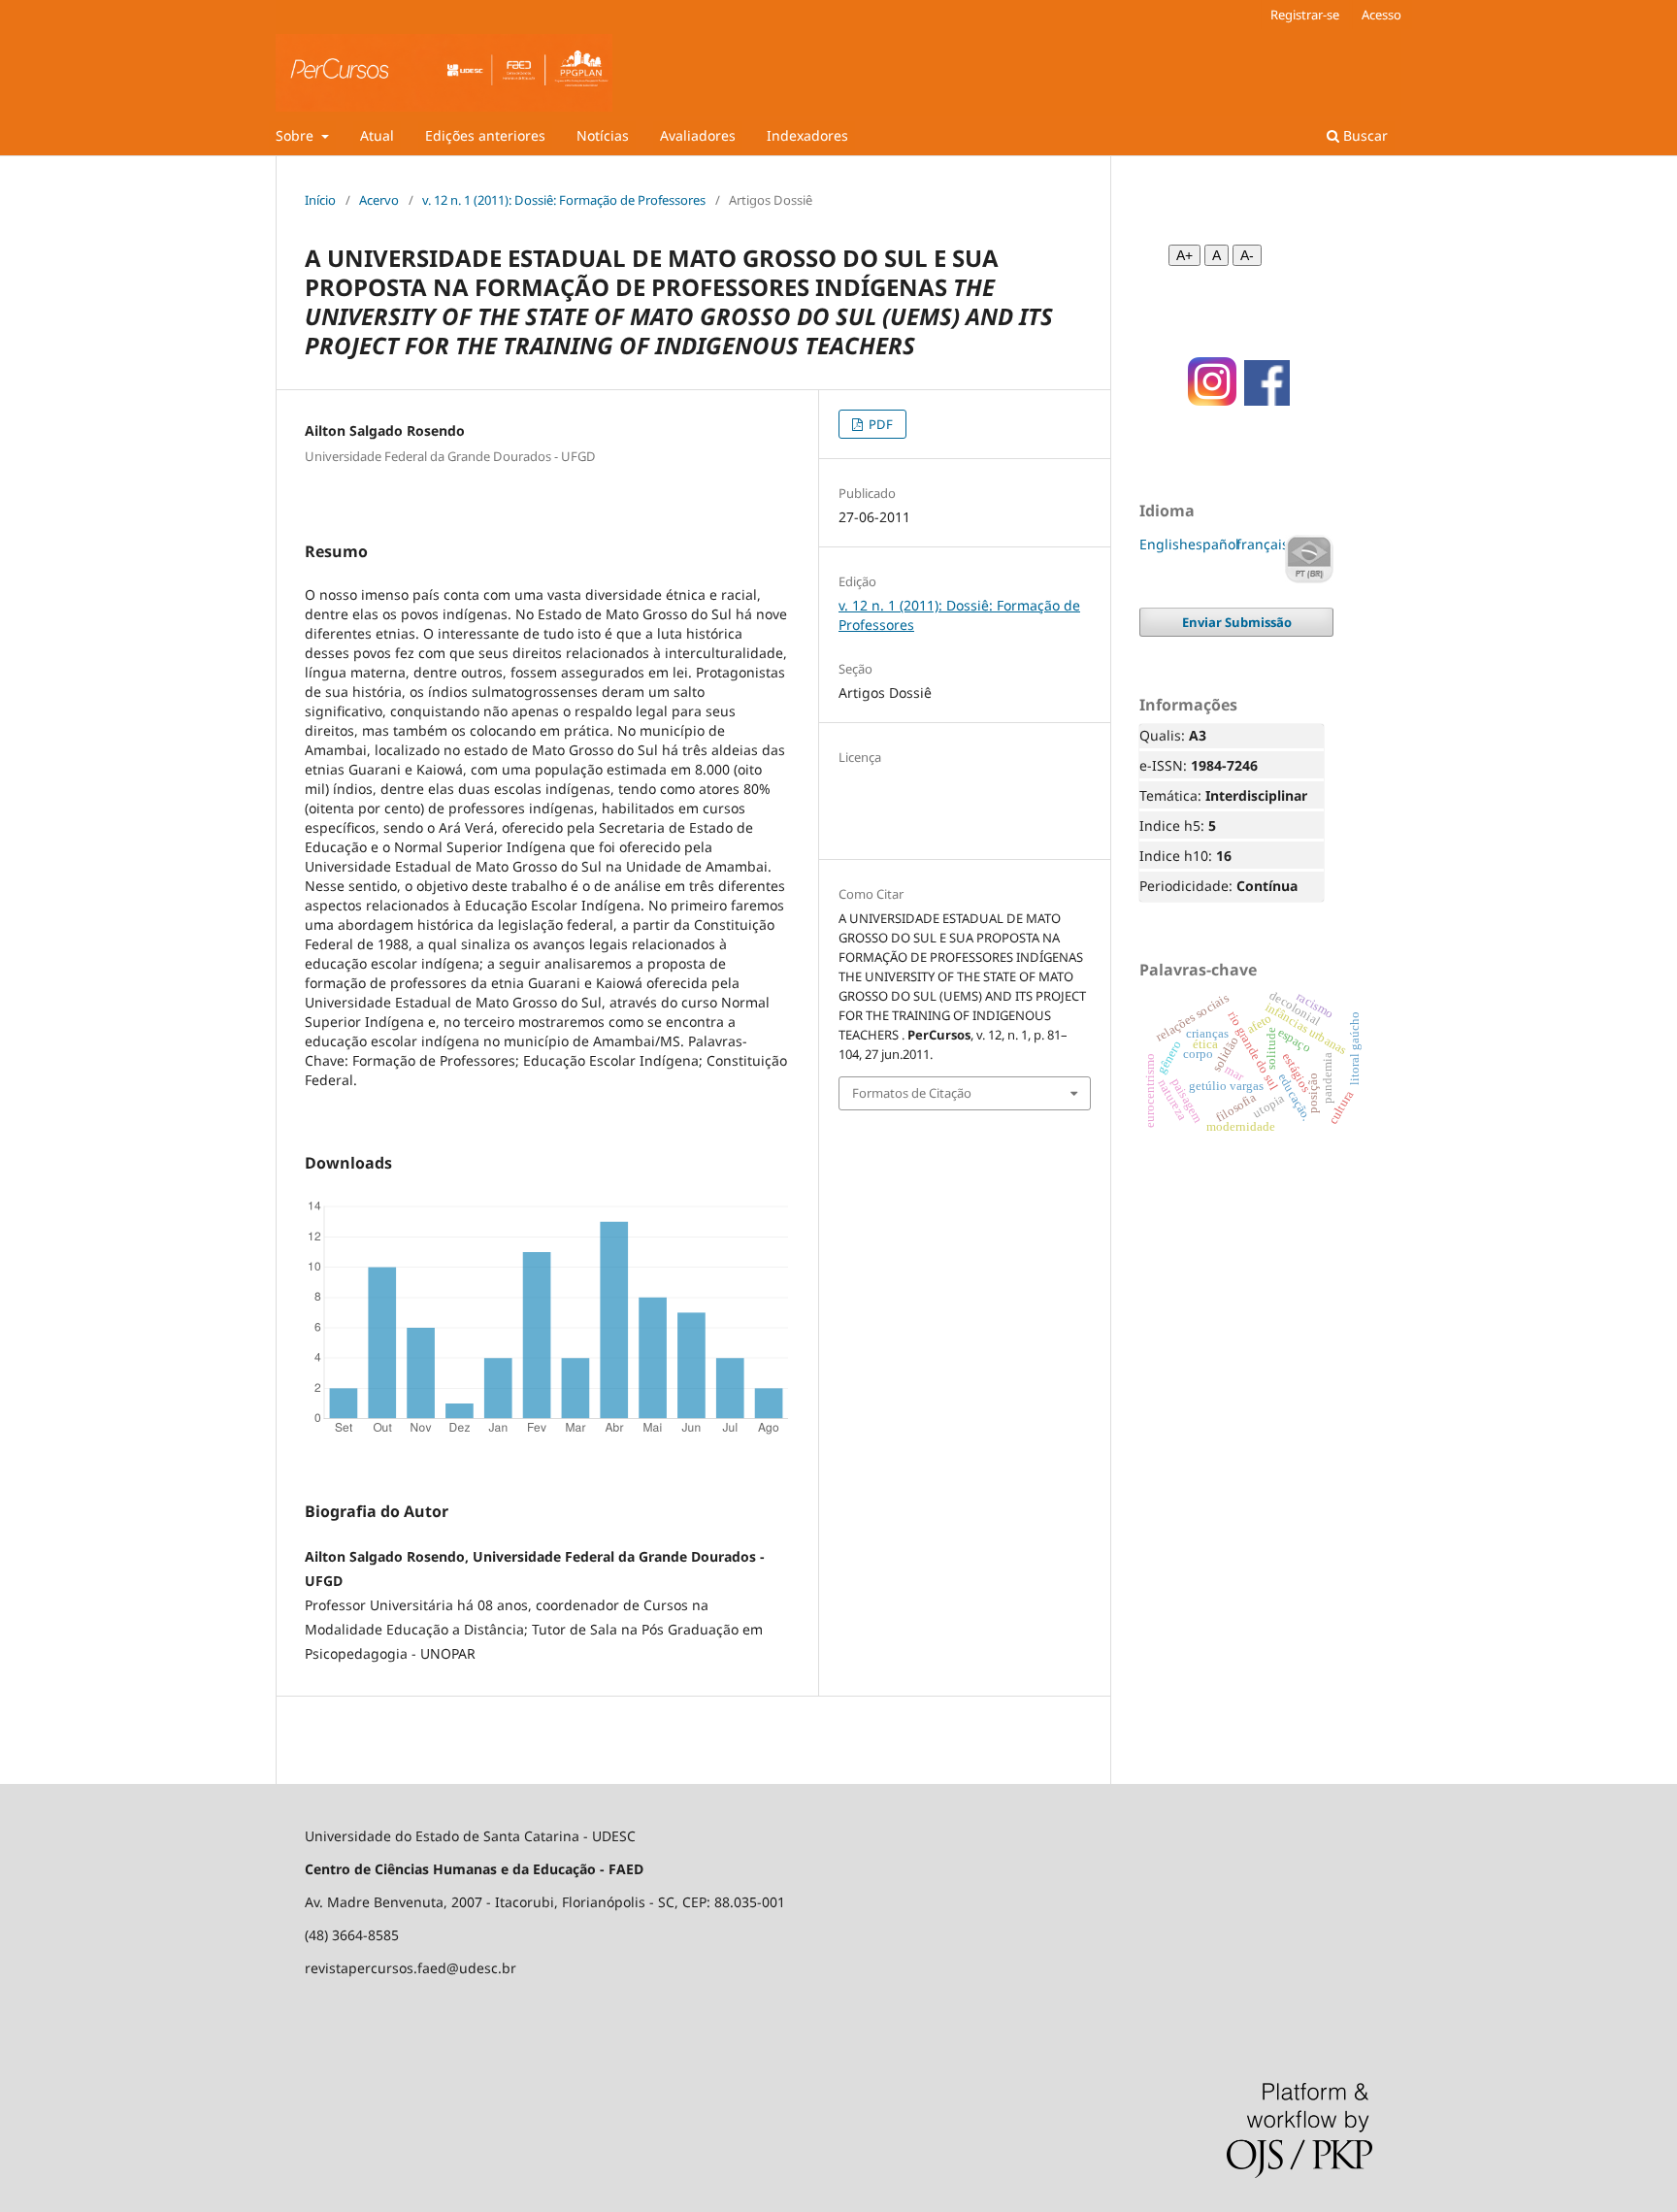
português (1309, 559)
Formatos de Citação (912, 1093)
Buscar (1364, 135)
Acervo (379, 200)
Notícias (603, 135)
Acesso (1381, 15)
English (1164, 544)
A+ (1184, 255)
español (1214, 544)
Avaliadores (698, 135)
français (1263, 544)
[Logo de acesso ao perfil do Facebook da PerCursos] (1267, 400)
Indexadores (807, 135)
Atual (377, 135)
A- (1247, 255)
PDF (879, 424)
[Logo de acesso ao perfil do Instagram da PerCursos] (1206, 400)
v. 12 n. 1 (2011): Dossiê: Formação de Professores (564, 200)
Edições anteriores (485, 135)
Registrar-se (1305, 15)
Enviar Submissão (1237, 622)
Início (320, 200)
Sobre (296, 135)
